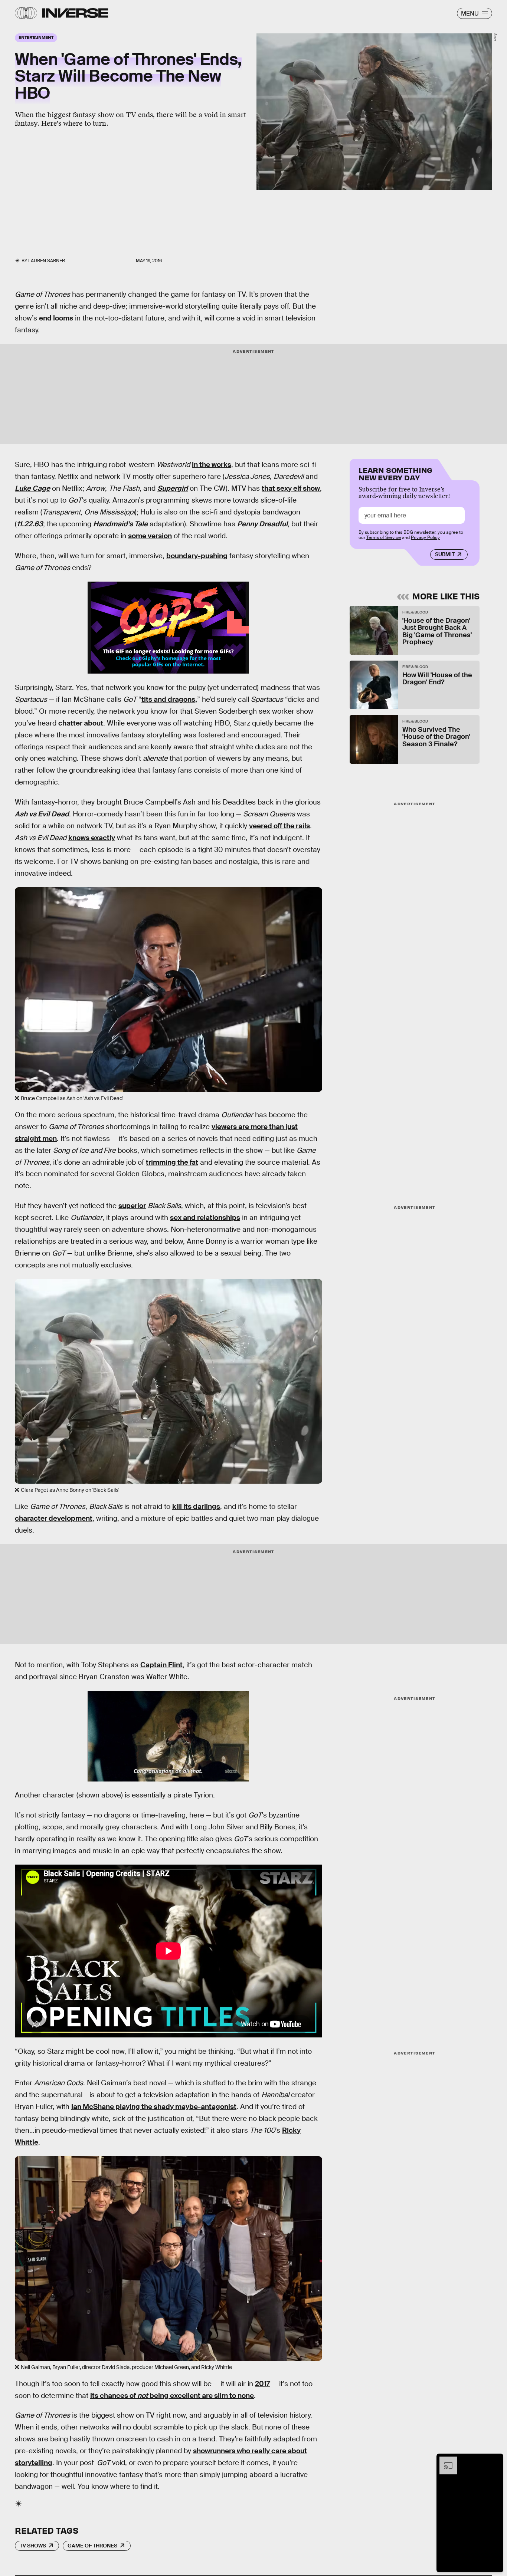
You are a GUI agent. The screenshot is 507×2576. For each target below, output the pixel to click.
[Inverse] (75, 13)
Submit (445, 555)
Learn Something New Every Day (395, 473)
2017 (263, 2384)
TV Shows (33, 2546)
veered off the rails (279, 826)
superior (132, 1206)
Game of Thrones (92, 2546)
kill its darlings (196, 1506)
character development (54, 1518)
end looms (56, 318)
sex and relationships (205, 1218)
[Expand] (445, 2460)
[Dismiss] (495, 2460)
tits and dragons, (169, 699)
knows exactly (92, 838)
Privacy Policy (425, 538)
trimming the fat (172, 1162)
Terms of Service (384, 538)
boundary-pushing (197, 556)
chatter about (81, 723)
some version (150, 536)
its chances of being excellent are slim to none (172, 2396)
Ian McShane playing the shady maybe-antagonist (154, 2107)
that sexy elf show (291, 488)
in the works (212, 465)
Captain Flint (161, 1665)
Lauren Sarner (47, 261)
